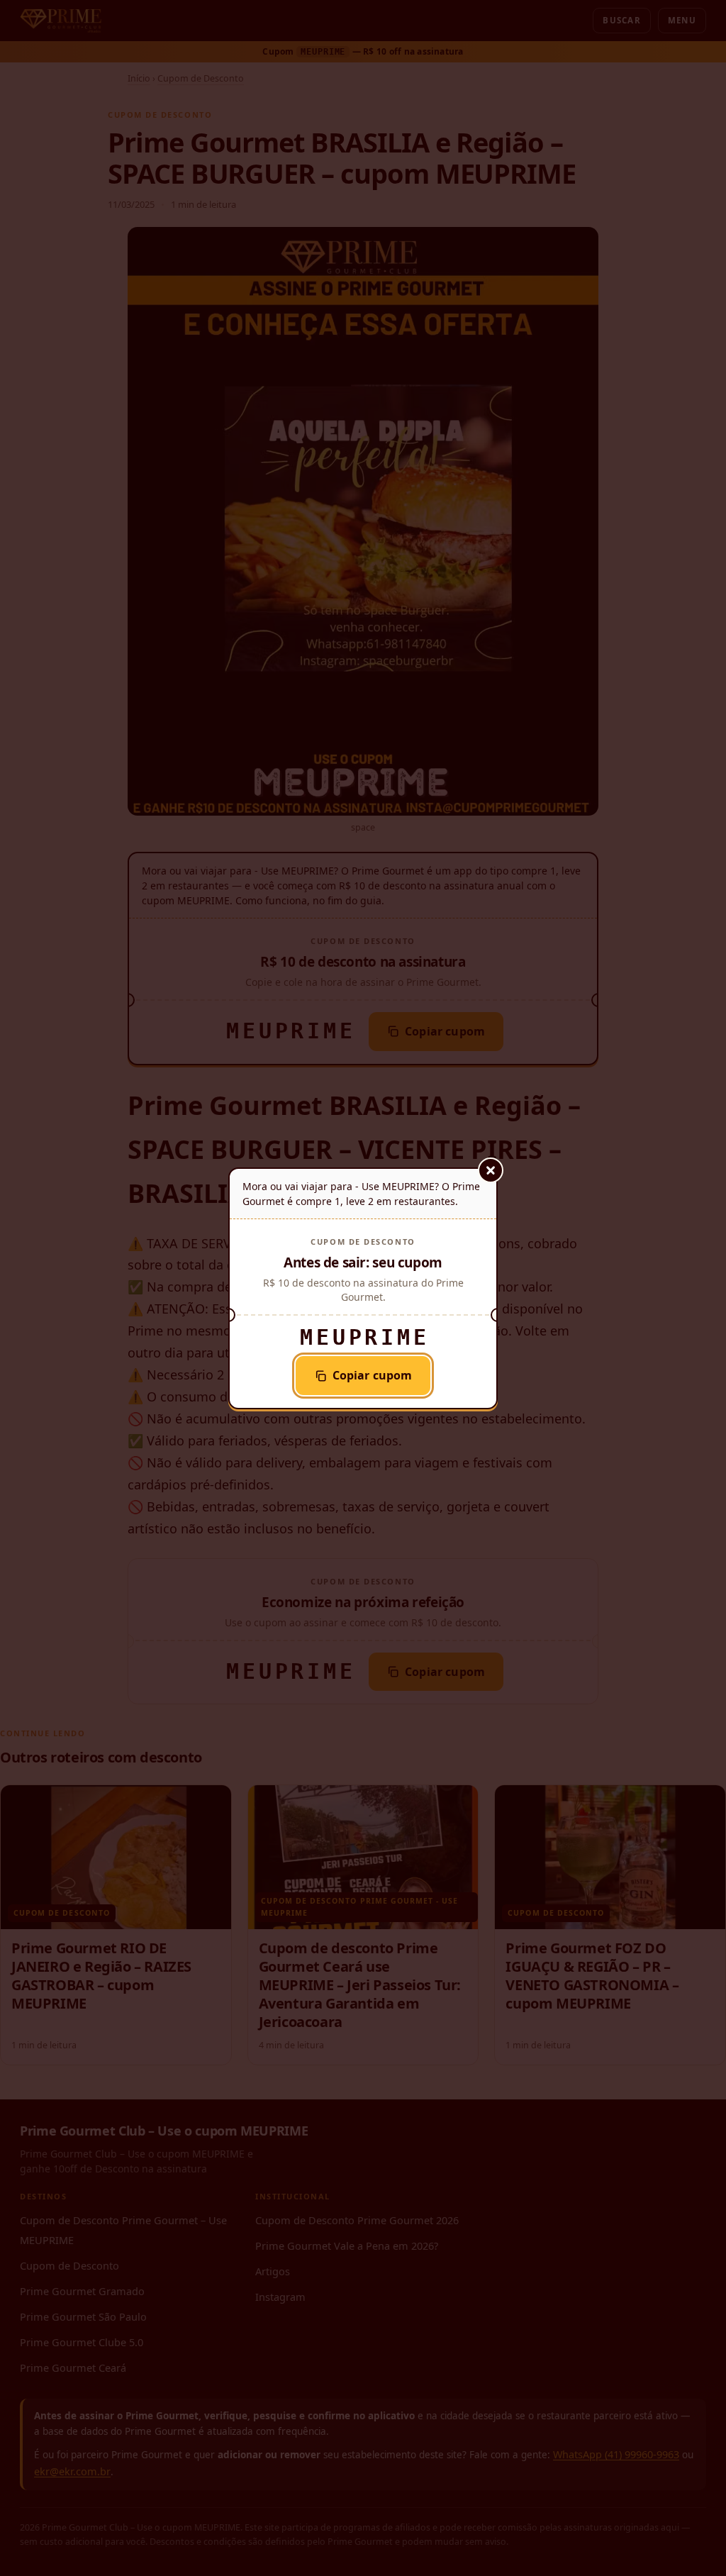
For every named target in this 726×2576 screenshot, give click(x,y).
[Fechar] (491, 1170)
